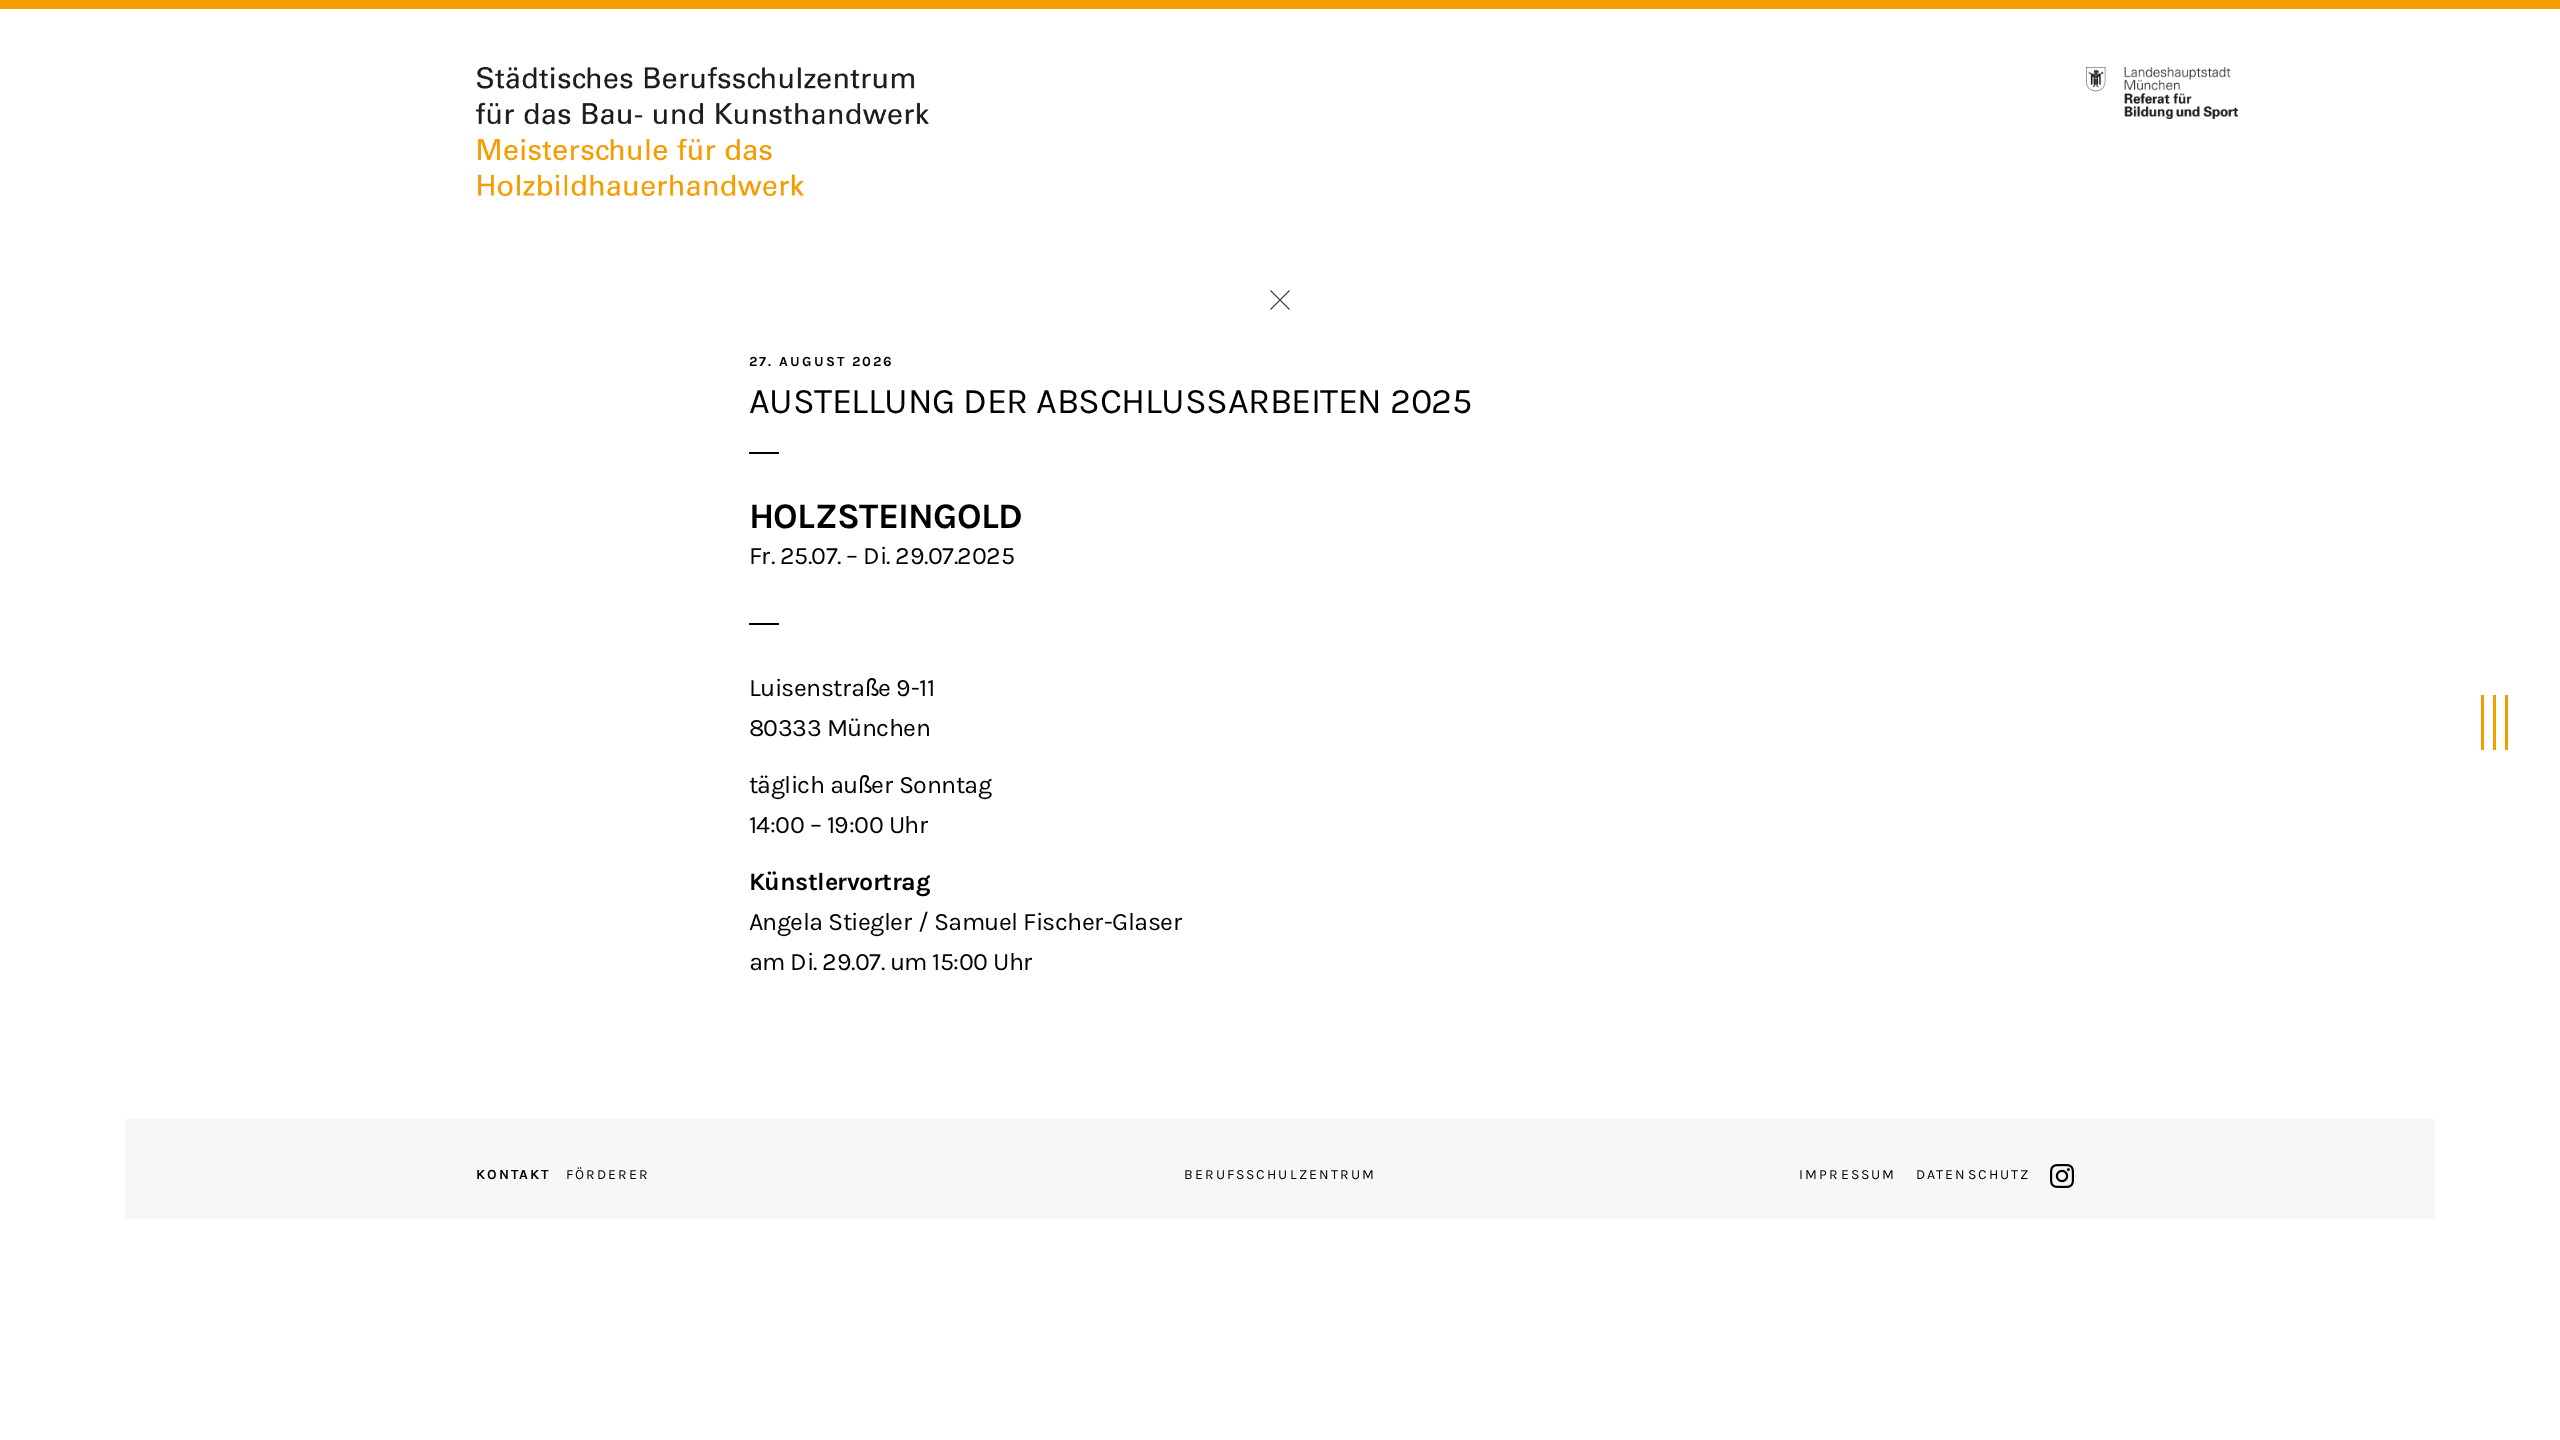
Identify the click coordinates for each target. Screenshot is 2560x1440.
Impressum (1847, 1174)
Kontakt (513, 1174)
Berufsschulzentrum (1280, 1174)
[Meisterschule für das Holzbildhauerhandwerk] (703, 128)
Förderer (608, 1174)
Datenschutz (1973, 1174)
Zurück (1280, 300)
